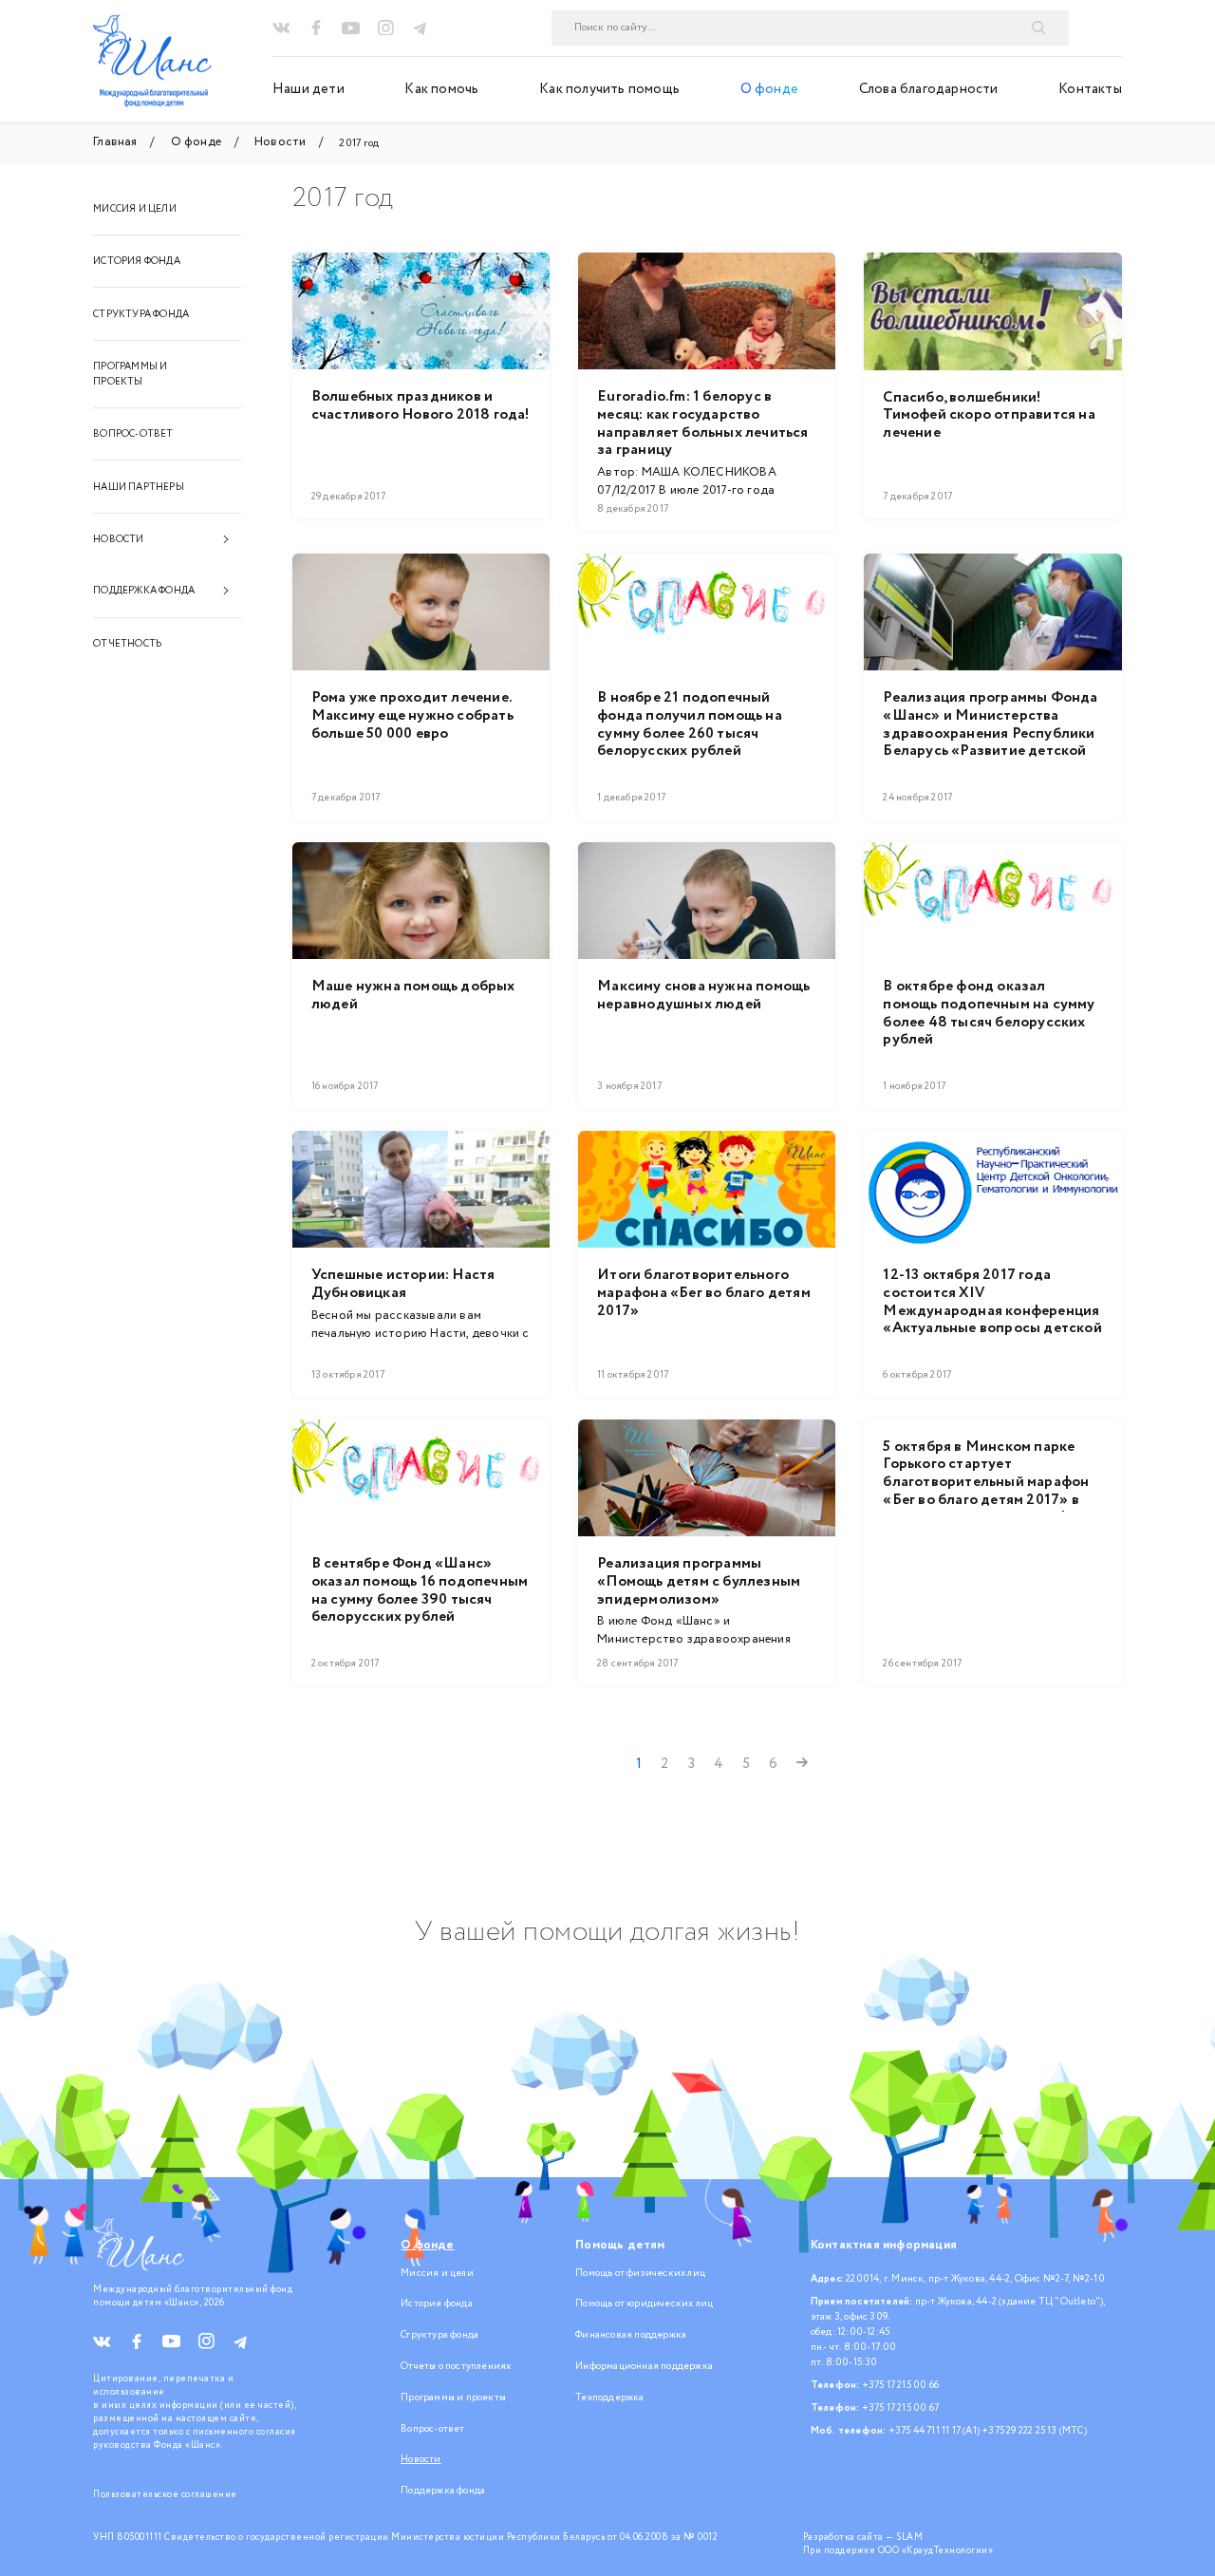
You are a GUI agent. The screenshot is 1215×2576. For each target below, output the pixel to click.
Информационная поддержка (644, 2366)
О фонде (769, 89)
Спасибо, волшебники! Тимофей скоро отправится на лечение (989, 416)
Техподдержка (609, 2397)
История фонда (137, 261)
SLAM (909, 2537)
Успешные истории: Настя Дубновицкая (403, 1284)
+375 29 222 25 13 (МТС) (1034, 2431)
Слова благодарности (929, 89)
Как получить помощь (609, 89)
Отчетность (127, 644)
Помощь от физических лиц (640, 2273)
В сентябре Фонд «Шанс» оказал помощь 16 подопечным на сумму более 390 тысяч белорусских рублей (420, 1591)
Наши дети (308, 89)
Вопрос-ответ (133, 434)
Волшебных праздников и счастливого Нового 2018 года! (421, 406)
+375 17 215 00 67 (900, 2408)
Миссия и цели (135, 209)
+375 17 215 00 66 (900, 2385)
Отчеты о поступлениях (456, 2366)
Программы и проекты (130, 374)
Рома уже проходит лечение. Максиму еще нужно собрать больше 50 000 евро (412, 716)
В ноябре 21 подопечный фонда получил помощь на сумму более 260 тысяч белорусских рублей (690, 725)
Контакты (1090, 89)
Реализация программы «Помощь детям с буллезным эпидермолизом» (699, 1582)
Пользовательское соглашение (165, 2494)
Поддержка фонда (144, 591)
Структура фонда (141, 314)
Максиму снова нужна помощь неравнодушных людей (703, 996)
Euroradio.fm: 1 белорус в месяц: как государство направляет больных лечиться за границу (702, 424)
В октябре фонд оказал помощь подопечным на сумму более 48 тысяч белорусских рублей (989, 1014)
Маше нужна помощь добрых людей (413, 996)
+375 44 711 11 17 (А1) (934, 2431)
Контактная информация (884, 2245)
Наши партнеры (139, 487)
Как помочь (441, 89)
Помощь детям (620, 2245)
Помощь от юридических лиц (644, 2303)
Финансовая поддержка (631, 2335)
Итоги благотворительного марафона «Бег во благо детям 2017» (704, 1293)
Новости (118, 539)
